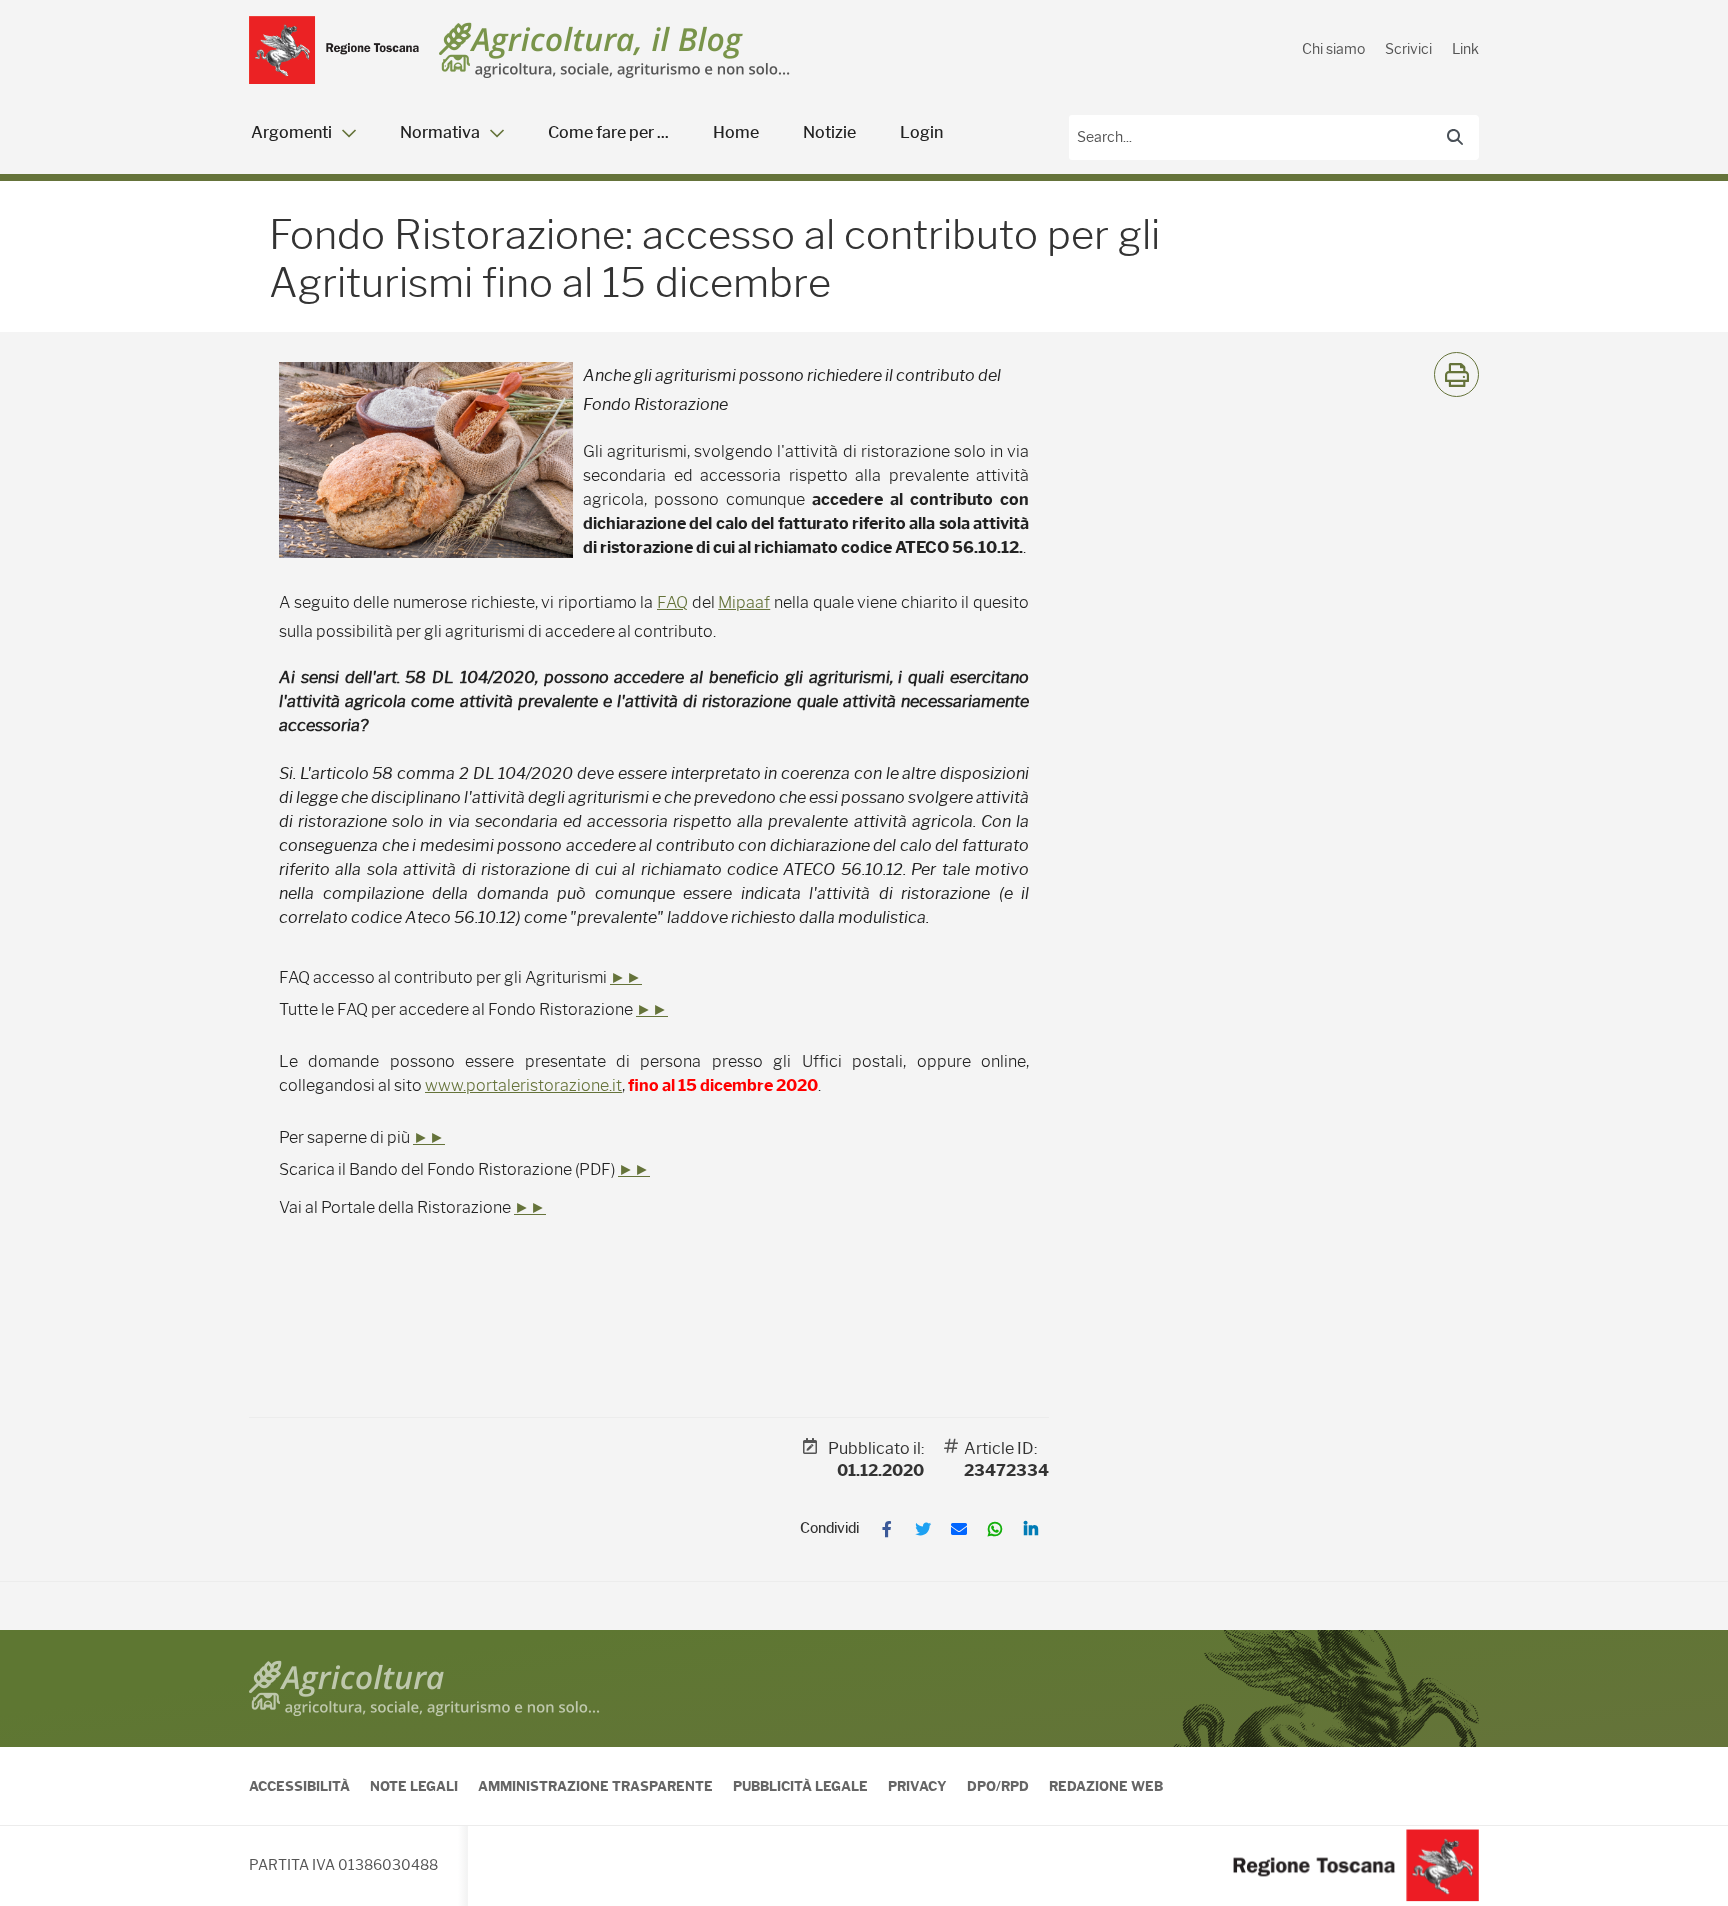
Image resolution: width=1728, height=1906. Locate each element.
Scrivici (1408, 49)
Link (1465, 49)
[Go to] (334, 50)
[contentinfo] (864, 1768)
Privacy (917, 1786)
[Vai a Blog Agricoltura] (614, 50)
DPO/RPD (998, 1786)
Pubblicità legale (800, 1786)
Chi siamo (1333, 49)
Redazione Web (1106, 1786)
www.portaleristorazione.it (523, 1085)
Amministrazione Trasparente (595, 1786)
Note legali (414, 1786)
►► (626, 977)
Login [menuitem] (921, 132)
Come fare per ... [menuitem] (608, 132)
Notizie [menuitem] (829, 132)
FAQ (672, 602)
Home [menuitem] (736, 132)
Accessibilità (299, 1786)
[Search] (1455, 137)
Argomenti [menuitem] (291, 132)
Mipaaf (744, 602)
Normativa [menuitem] (440, 132)
